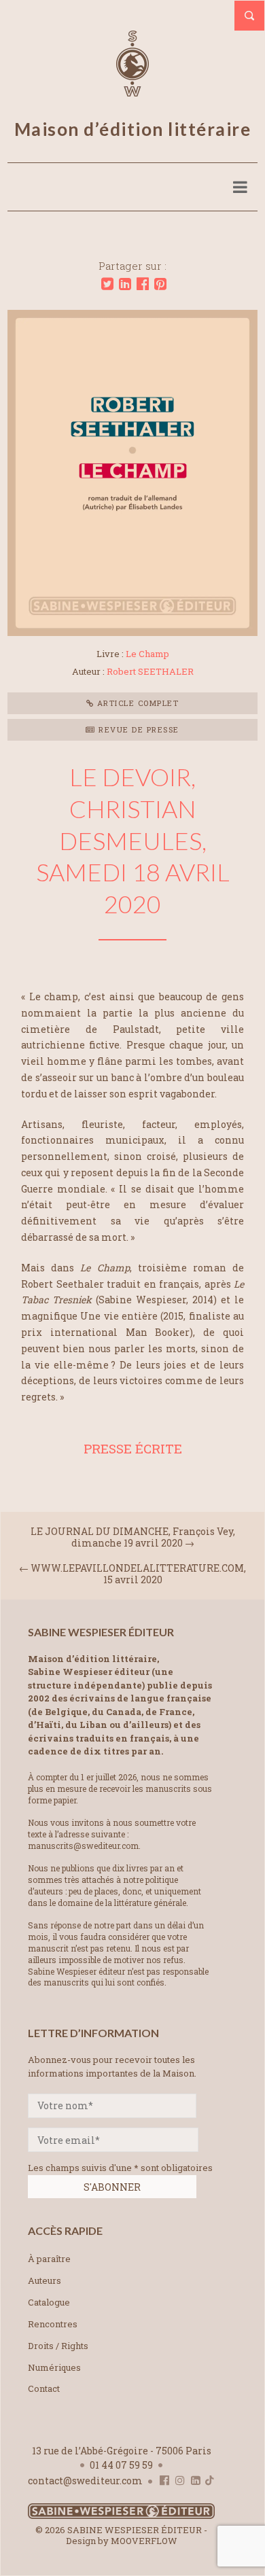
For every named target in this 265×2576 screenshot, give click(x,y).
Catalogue (49, 2302)
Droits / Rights (58, 2346)
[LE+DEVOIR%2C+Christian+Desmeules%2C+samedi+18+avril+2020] (107, 284)
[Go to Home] (121, 2516)
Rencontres (53, 2324)
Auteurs (45, 2280)
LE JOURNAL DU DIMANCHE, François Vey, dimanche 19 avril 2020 (133, 1537)
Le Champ (147, 654)
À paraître (49, 2259)
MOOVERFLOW (144, 2541)
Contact (44, 2388)
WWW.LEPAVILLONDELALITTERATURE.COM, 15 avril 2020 (138, 1574)
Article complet (136, 703)
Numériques (54, 2367)
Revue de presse (138, 729)
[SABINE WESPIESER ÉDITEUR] (132, 90)
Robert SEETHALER (150, 671)
